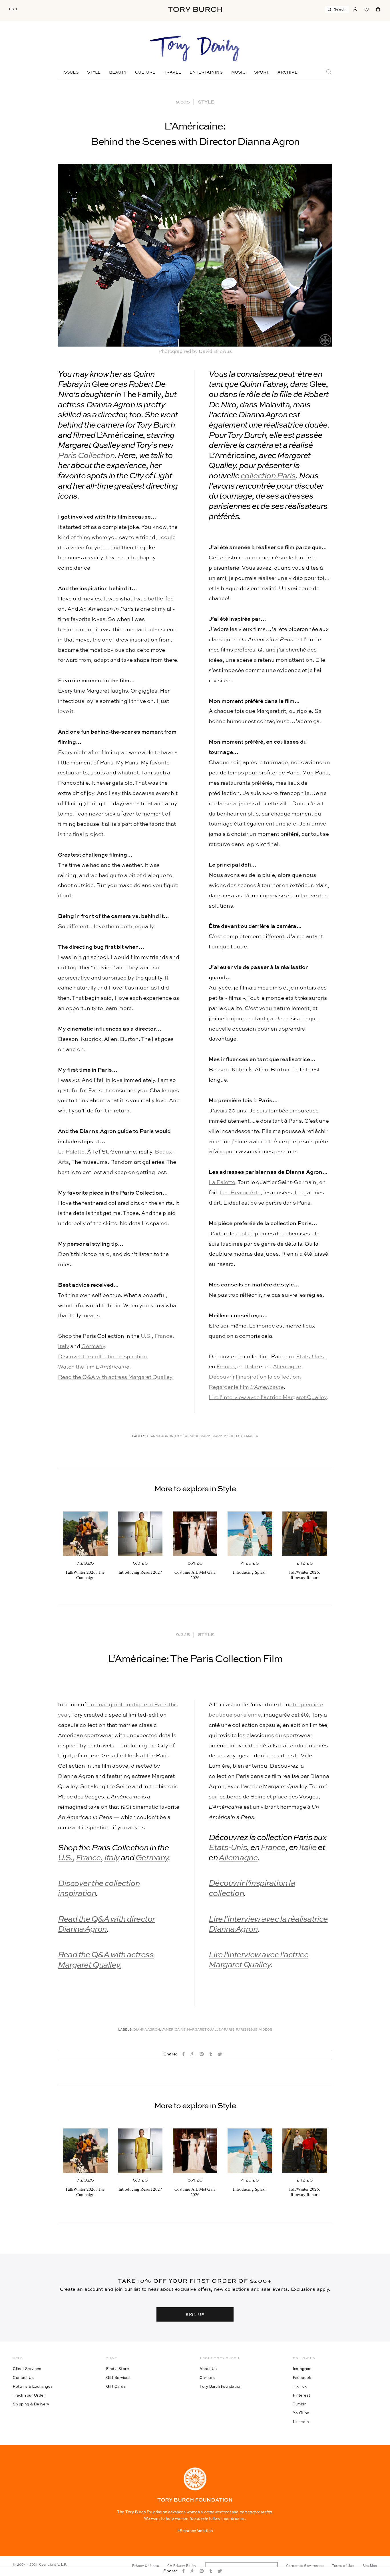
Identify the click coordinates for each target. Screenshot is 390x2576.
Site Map (370, 2566)
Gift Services (118, 2377)
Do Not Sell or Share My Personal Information (241, 2566)
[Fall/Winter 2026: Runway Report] (305, 1534)
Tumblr (299, 2404)
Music (238, 72)
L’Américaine (187, 1437)
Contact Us (23, 2377)
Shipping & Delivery (31, 2404)
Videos (266, 2030)
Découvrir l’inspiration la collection (254, 1377)
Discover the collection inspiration (102, 1357)
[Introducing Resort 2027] (140, 1534)
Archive (288, 72)
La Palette (71, 1152)
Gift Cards (116, 2386)
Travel (172, 72)
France (163, 1336)
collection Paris (268, 476)
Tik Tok (300, 2386)
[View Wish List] (367, 9)
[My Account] (355, 9)
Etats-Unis (310, 1357)
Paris (206, 1437)
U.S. (146, 1336)
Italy (64, 1346)
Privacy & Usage (145, 2566)
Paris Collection (86, 456)
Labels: (139, 1437)
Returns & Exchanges (33, 2386)
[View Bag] (378, 9)
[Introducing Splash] (250, 1534)
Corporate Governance (305, 2566)
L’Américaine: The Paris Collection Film (195, 1659)
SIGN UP (195, 2314)
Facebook (302, 2377)
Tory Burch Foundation (221, 2386)
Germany (93, 1346)
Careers (207, 2377)
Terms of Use (343, 2566)
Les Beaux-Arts (240, 1193)
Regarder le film (246, 1387)
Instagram (302, 2369)
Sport (262, 72)
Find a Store (118, 2369)
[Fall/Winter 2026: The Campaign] (85, 1534)
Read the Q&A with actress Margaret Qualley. (116, 1377)
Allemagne (287, 1367)
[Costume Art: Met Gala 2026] (195, 1534)
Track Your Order (29, 2395)
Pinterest (302, 2395)
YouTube (301, 2413)
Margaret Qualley (205, 2030)
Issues (71, 72)
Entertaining (206, 72)
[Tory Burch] (195, 9)
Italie (251, 1367)
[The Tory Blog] (195, 49)
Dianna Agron (160, 1437)
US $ (13, 9)
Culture (145, 72)
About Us (208, 2369)
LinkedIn (301, 2422)
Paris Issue (224, 1437)
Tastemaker (247, 1437)
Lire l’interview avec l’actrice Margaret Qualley (268, 1398)
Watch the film (94, 1367)
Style (94, 72)
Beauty (118, 72)
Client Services (27, 2369)
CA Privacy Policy (182, 2566)
